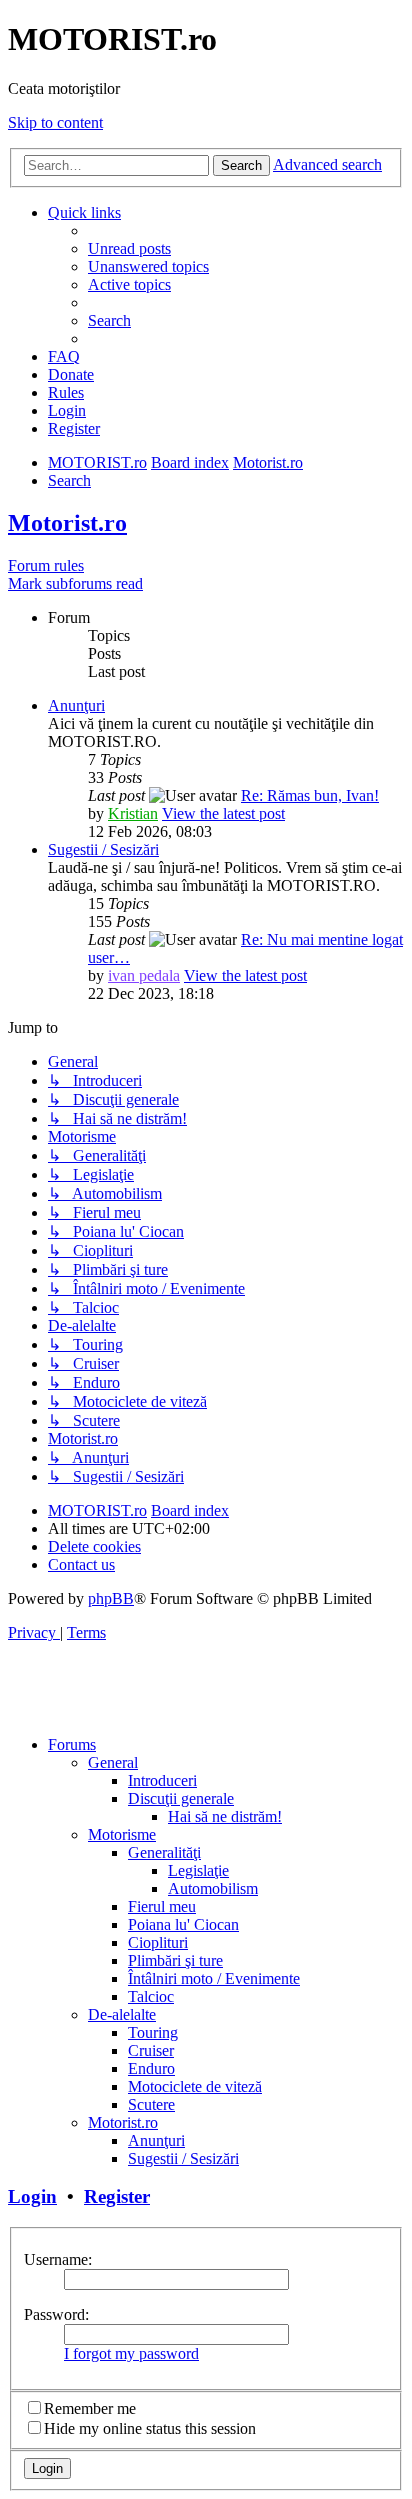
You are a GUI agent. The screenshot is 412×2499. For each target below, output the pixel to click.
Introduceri (162, 1780)
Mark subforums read (75, 583)
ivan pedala (144, 975)
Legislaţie (198, 1870)
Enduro (151, 2068)
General (113, 1762)
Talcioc (151, 1996)
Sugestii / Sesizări (103, 849)
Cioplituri (158, 1942)
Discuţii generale (181, 1798)
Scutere (151, 2104)
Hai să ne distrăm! (225, 1816)
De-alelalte (122, 2014)
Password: (56, 2314)
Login (32, 2196)
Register (117, 2196)
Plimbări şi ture (175, 1960)
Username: (58, 2259)
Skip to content (55, 122)
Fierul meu (162, 1906)
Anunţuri (76, 705)
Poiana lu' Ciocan (183, 1924)
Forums (72, 1744)
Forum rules (46, 565)
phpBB (111, 1598)
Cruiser (151, 2050)
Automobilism (213, 1888)
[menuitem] (129, 248)
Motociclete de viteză (195, 2086)
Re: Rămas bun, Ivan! (310, 795)
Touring (153, 2032)
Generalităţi (164, 1852)
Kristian (133, 813)
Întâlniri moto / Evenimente (214, 1978)
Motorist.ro (67, 523)
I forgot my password (131, 2353)
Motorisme (122, 1834)
